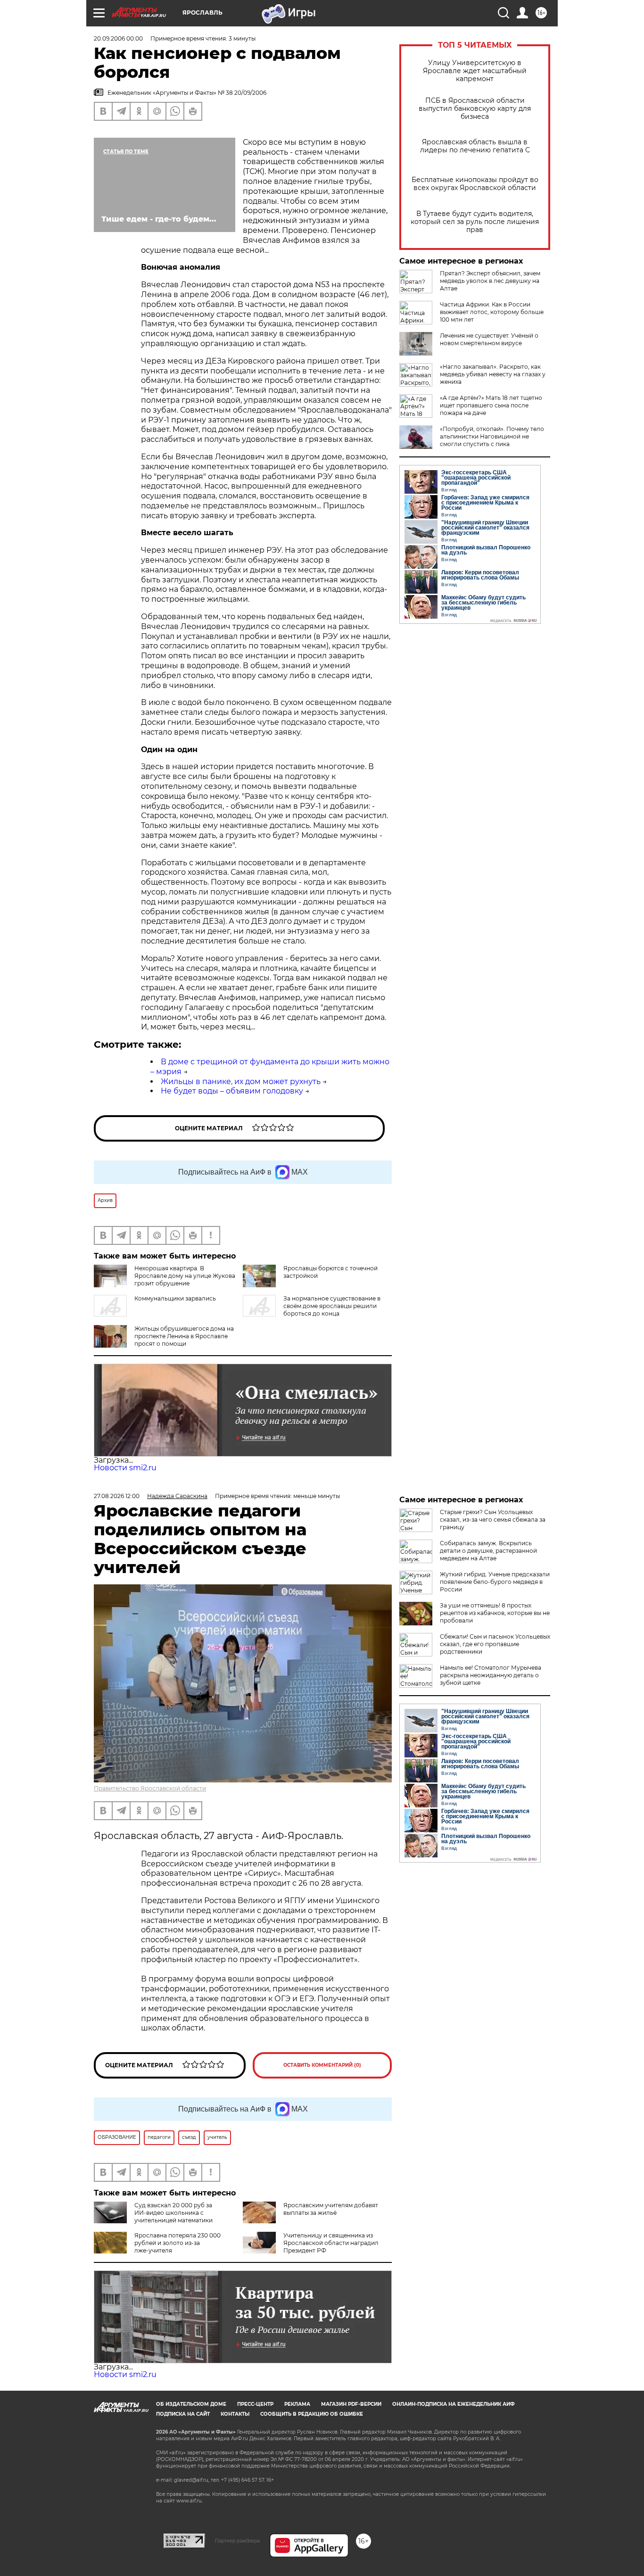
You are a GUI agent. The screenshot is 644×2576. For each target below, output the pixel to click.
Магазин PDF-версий (351, 2404)
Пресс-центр (255, 2404)
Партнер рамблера (237, 2541)
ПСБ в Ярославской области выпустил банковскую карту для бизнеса (475, 109)
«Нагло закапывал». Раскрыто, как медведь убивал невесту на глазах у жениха (493, 374)
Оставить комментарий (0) (322, 2065)
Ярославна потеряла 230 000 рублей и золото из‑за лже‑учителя (178, 2243)
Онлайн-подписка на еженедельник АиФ (454, 2404)
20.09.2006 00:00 (118, 38)
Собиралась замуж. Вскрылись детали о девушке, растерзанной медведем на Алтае (488, 1551)
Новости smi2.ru (125, 1468)
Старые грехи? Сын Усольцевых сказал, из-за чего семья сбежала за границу (493, 1520)
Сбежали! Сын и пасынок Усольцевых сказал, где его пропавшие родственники (495, 1644)
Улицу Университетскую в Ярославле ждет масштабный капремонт (475, 71)
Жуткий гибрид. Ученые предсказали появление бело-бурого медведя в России (495, 1582)
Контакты (235, 2414)
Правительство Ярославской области (150, 1788)
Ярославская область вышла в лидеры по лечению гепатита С (475, 146)
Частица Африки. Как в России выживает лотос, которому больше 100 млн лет (492, 312)
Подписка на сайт (183, 2414)
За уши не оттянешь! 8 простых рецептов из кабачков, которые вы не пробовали (495, 1613)
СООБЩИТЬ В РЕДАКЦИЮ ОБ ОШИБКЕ (312, 2414)
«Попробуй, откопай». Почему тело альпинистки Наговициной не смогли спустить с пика (492, 436)
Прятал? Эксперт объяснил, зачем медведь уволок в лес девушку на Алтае (490, 281)
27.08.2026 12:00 (117, 1496)
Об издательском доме (191, 2404)
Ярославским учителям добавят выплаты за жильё (331, 2209)
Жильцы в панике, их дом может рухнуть (241, 1081)
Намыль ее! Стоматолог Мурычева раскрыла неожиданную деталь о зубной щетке (491, 1675)
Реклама (297, 2404)
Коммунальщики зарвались (175, 1298)
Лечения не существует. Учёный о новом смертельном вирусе (489, 339)
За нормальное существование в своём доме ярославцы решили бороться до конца (332, 1306)
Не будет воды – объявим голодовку (232, 1091)
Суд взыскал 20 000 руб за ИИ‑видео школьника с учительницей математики (173, 2213)
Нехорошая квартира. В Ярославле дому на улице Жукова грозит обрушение (185, 1276)
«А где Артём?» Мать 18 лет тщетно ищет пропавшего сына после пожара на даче (491, 405)
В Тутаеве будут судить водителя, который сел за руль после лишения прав (475, 222)
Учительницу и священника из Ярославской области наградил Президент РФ (331, 2243)
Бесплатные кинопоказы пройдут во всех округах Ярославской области (475, 184)
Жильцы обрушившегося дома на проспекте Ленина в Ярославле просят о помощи (184, 1336)
